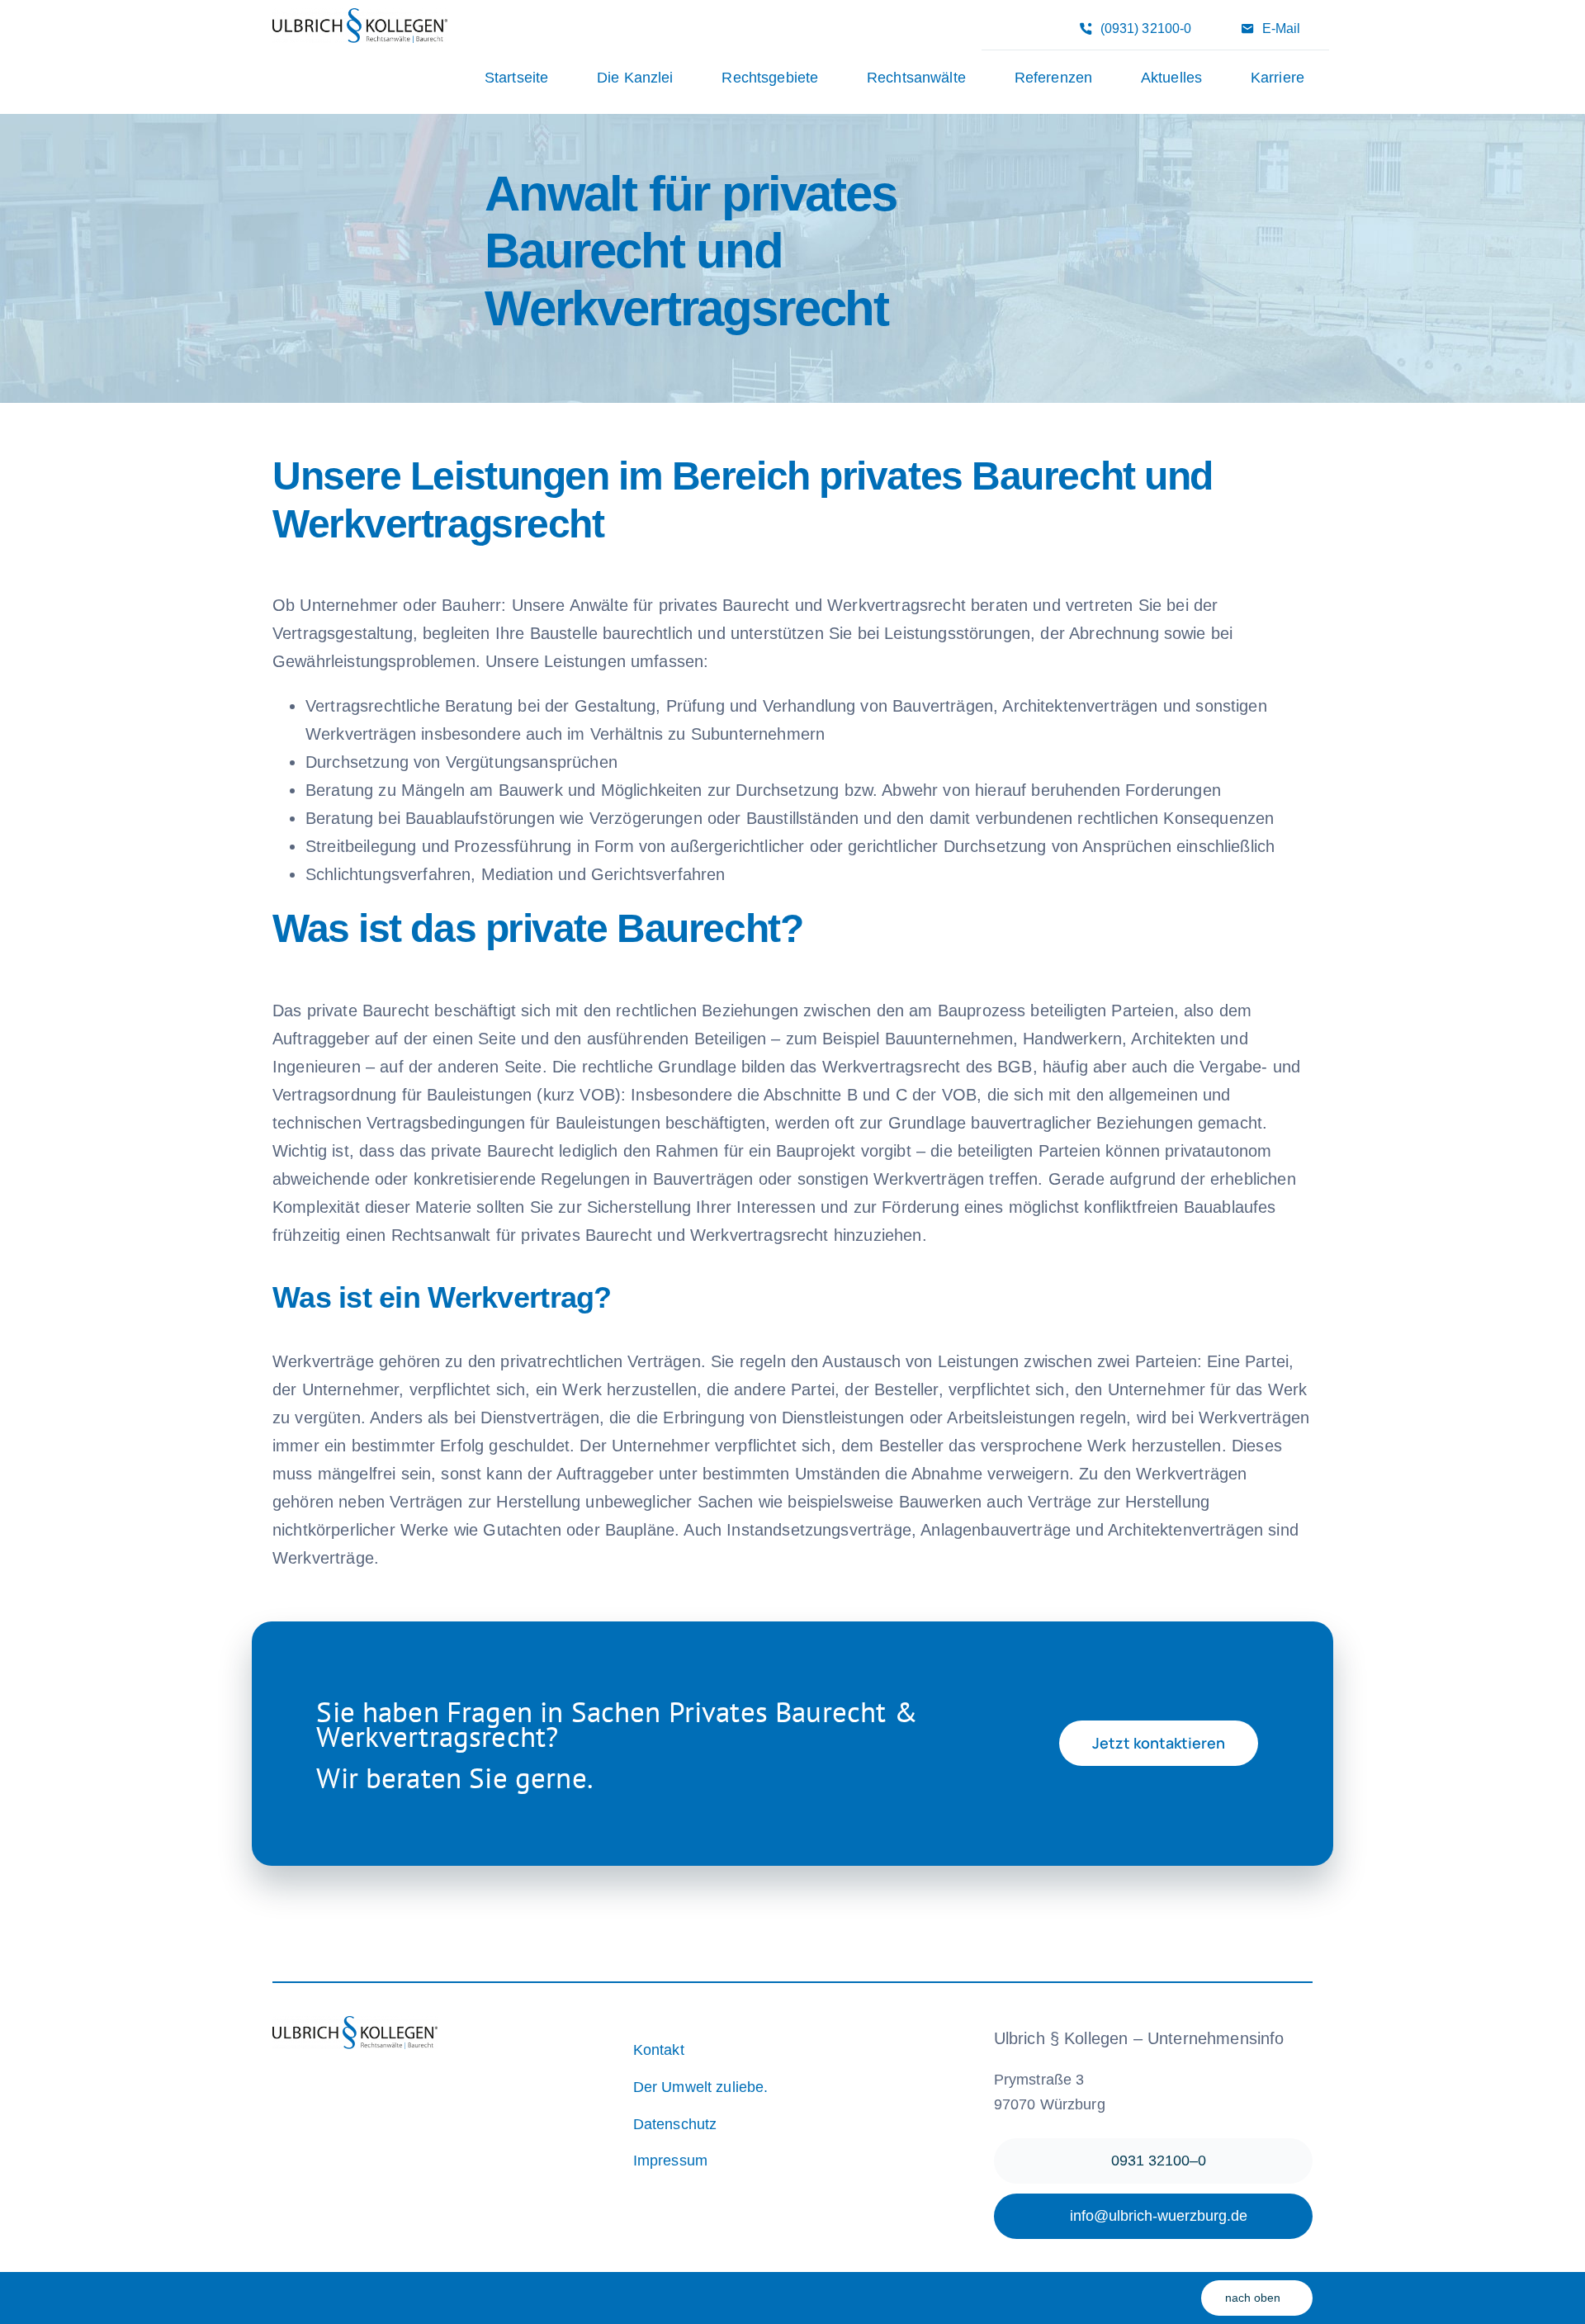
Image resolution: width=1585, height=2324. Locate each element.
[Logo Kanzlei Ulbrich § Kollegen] (360, 17)
